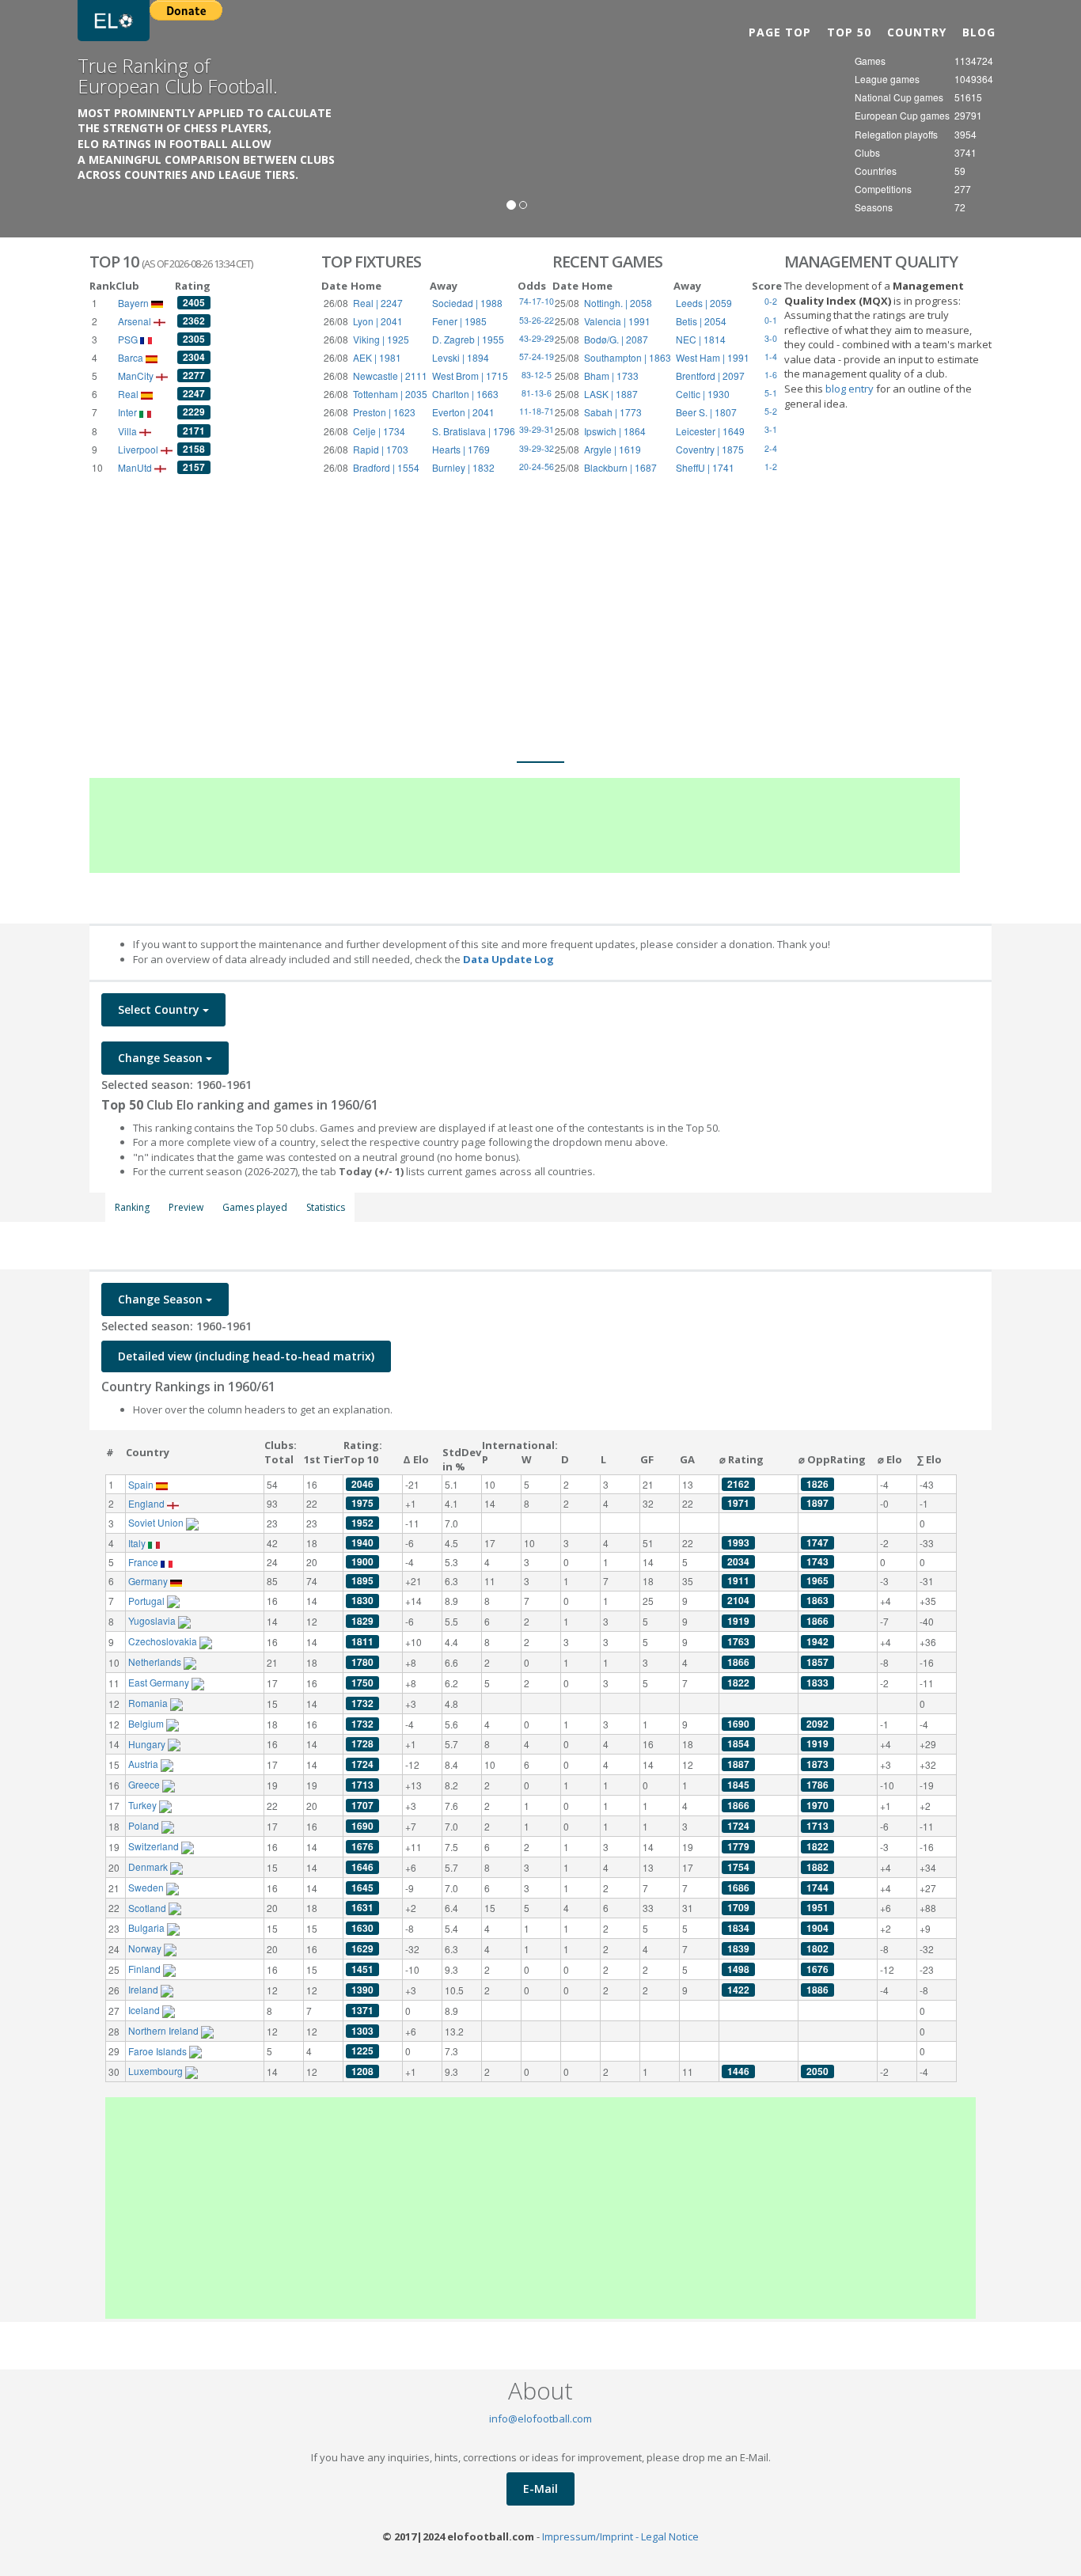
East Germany (160, 1682)
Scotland (148, 1908)
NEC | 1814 (701, 339)
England (148, 1503)
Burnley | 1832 (463, 467)
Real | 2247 (378, 303)
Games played (255, 1207)
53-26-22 (537, 320)
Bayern (135, 303)
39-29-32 (537, 448)
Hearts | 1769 (461, 449)
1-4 (771, 357)
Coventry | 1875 (710, 449)
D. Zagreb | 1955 (468, 339)
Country (917, 32)
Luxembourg (157, 2071)
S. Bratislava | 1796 (474, 431)
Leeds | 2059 (704, 303)
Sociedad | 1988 (467, 303)
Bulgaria (148, 1927)
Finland (146, 1969)
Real (129, 394)
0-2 (771, 301)
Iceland (145, 2010)
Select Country (160, 1009)
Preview (186, 1207)
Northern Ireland (165, 2030)
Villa (129, 431)
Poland (145, 1825)
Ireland (144, 1989)
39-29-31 (537, 429)
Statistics (326, 1207)
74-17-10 (537, 301)
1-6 (771, 375)
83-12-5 (537, 375)
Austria (144, 1764)
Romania (149, 1703)
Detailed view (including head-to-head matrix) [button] (246, 1356)
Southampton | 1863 (628, 357)
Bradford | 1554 (386, 467)
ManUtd (136, 467)
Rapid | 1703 (381, 449)
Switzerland (155, 1846)
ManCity (137, 376)
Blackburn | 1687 (620, 467)
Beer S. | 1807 (706, 412)
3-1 (771, 429)
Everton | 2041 (463, 412)
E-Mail (540, 2489)
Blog (979, 32)
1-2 (771, 467)
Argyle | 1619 (613, 449)
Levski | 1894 (461, 357)
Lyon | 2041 (378, 321)
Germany (149, 1581)
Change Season (162, 1058)
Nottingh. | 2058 (618, 303)
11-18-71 (537, 411)
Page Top (780, 32)
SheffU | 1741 (705, 467)
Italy (138, 1543)
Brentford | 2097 (710, 376)
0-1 (771, 320)
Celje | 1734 (379, 431)
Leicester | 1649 (710, 431)
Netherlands (156, 1662)
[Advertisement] (540, 595)
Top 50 (849, 32)
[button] (32, 119)
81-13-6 (537, 393)
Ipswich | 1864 (615, 431)
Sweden (147, 1887)
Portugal (148, 1601)
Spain (142, 1484)
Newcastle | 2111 (390, 376)
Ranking (132, 1207)
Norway (146, 1948)
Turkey (144, 1805)
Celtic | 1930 (703, 394)
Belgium (147, 1723)
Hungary (148, 1744)
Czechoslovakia (164, 1641)
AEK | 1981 (377, 357)
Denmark (149, 1867)
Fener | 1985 (459, 321)
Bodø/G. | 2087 (616, 339)
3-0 (771, 338)
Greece (145, 1784)
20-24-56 (537, 467)
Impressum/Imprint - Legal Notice (620, 2536)
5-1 (771, 393)
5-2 (771, 411)
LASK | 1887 (611, 394)
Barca (132, 357)
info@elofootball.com (540, 2419)
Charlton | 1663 (465, 394)
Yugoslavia (153, 1620)
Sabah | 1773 (613, 412)
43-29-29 (537, 338)
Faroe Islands (159, 2051)
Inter (129, 412)
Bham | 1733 (611, 376)
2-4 (771, 448)
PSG (129, 339)
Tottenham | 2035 (390, 394)
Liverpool (139, 449)
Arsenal (136, 321)
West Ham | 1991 (713, 357)
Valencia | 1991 (617, 321)
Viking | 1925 (381, 339)
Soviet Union (157, 1522)
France (144, 1562)
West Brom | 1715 (470, 376)
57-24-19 (537, 357)
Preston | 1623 (384, 412)
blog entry (851, 389)
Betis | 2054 (701, 321)
